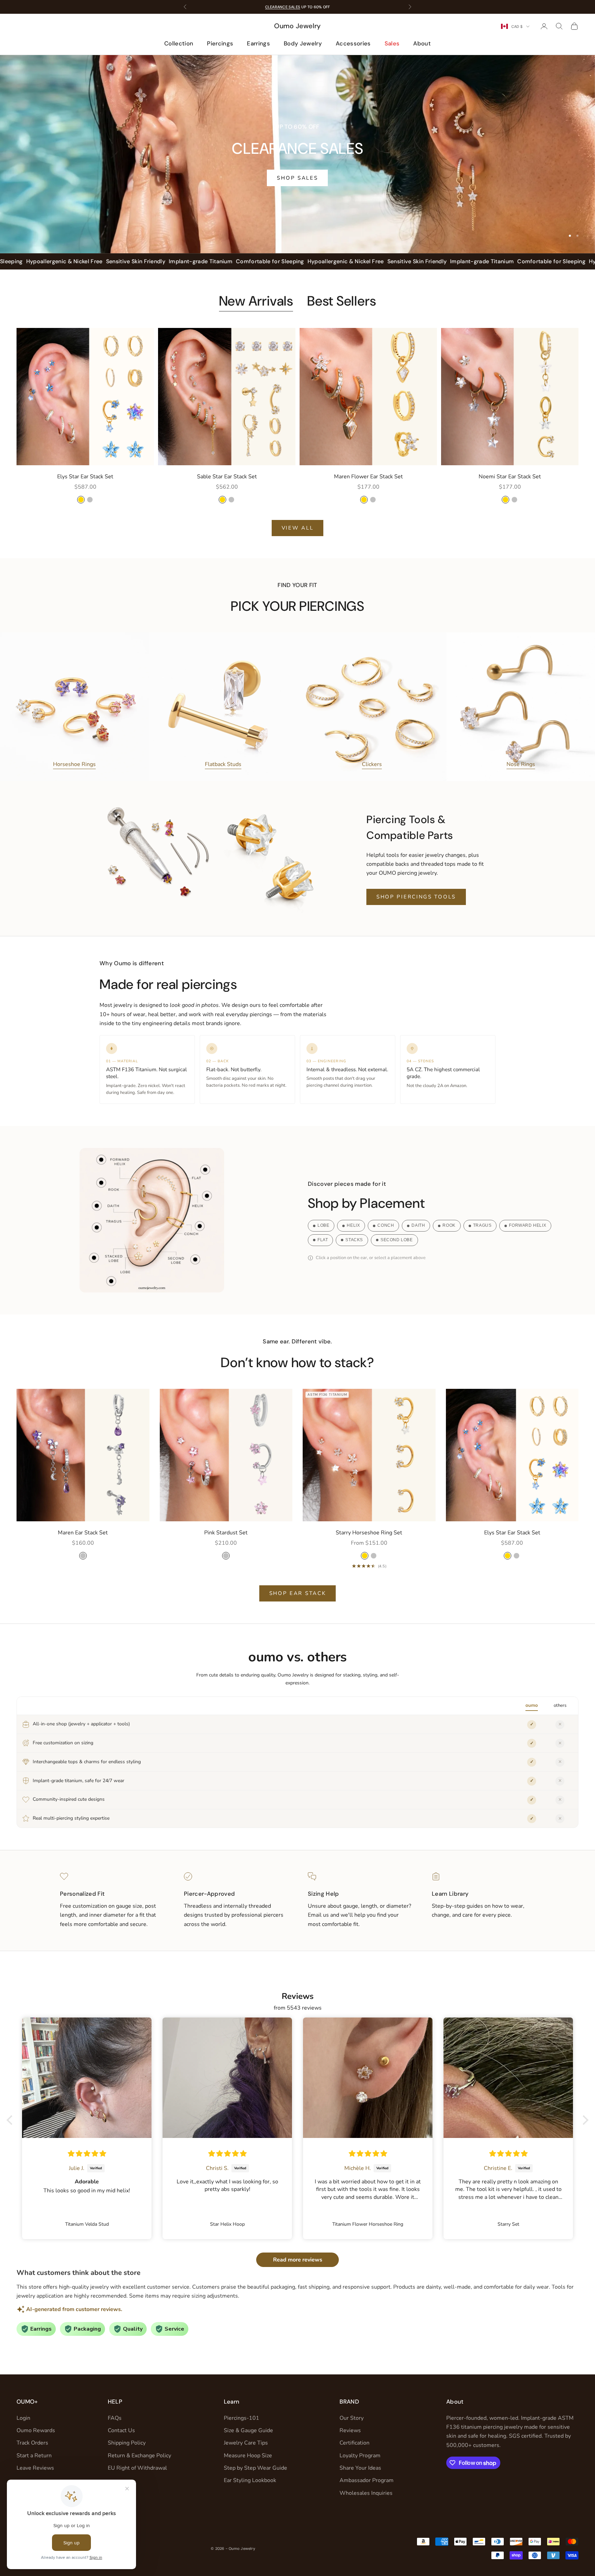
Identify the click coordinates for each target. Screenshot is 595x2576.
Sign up (365, 1327)
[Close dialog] (423, 1207)
